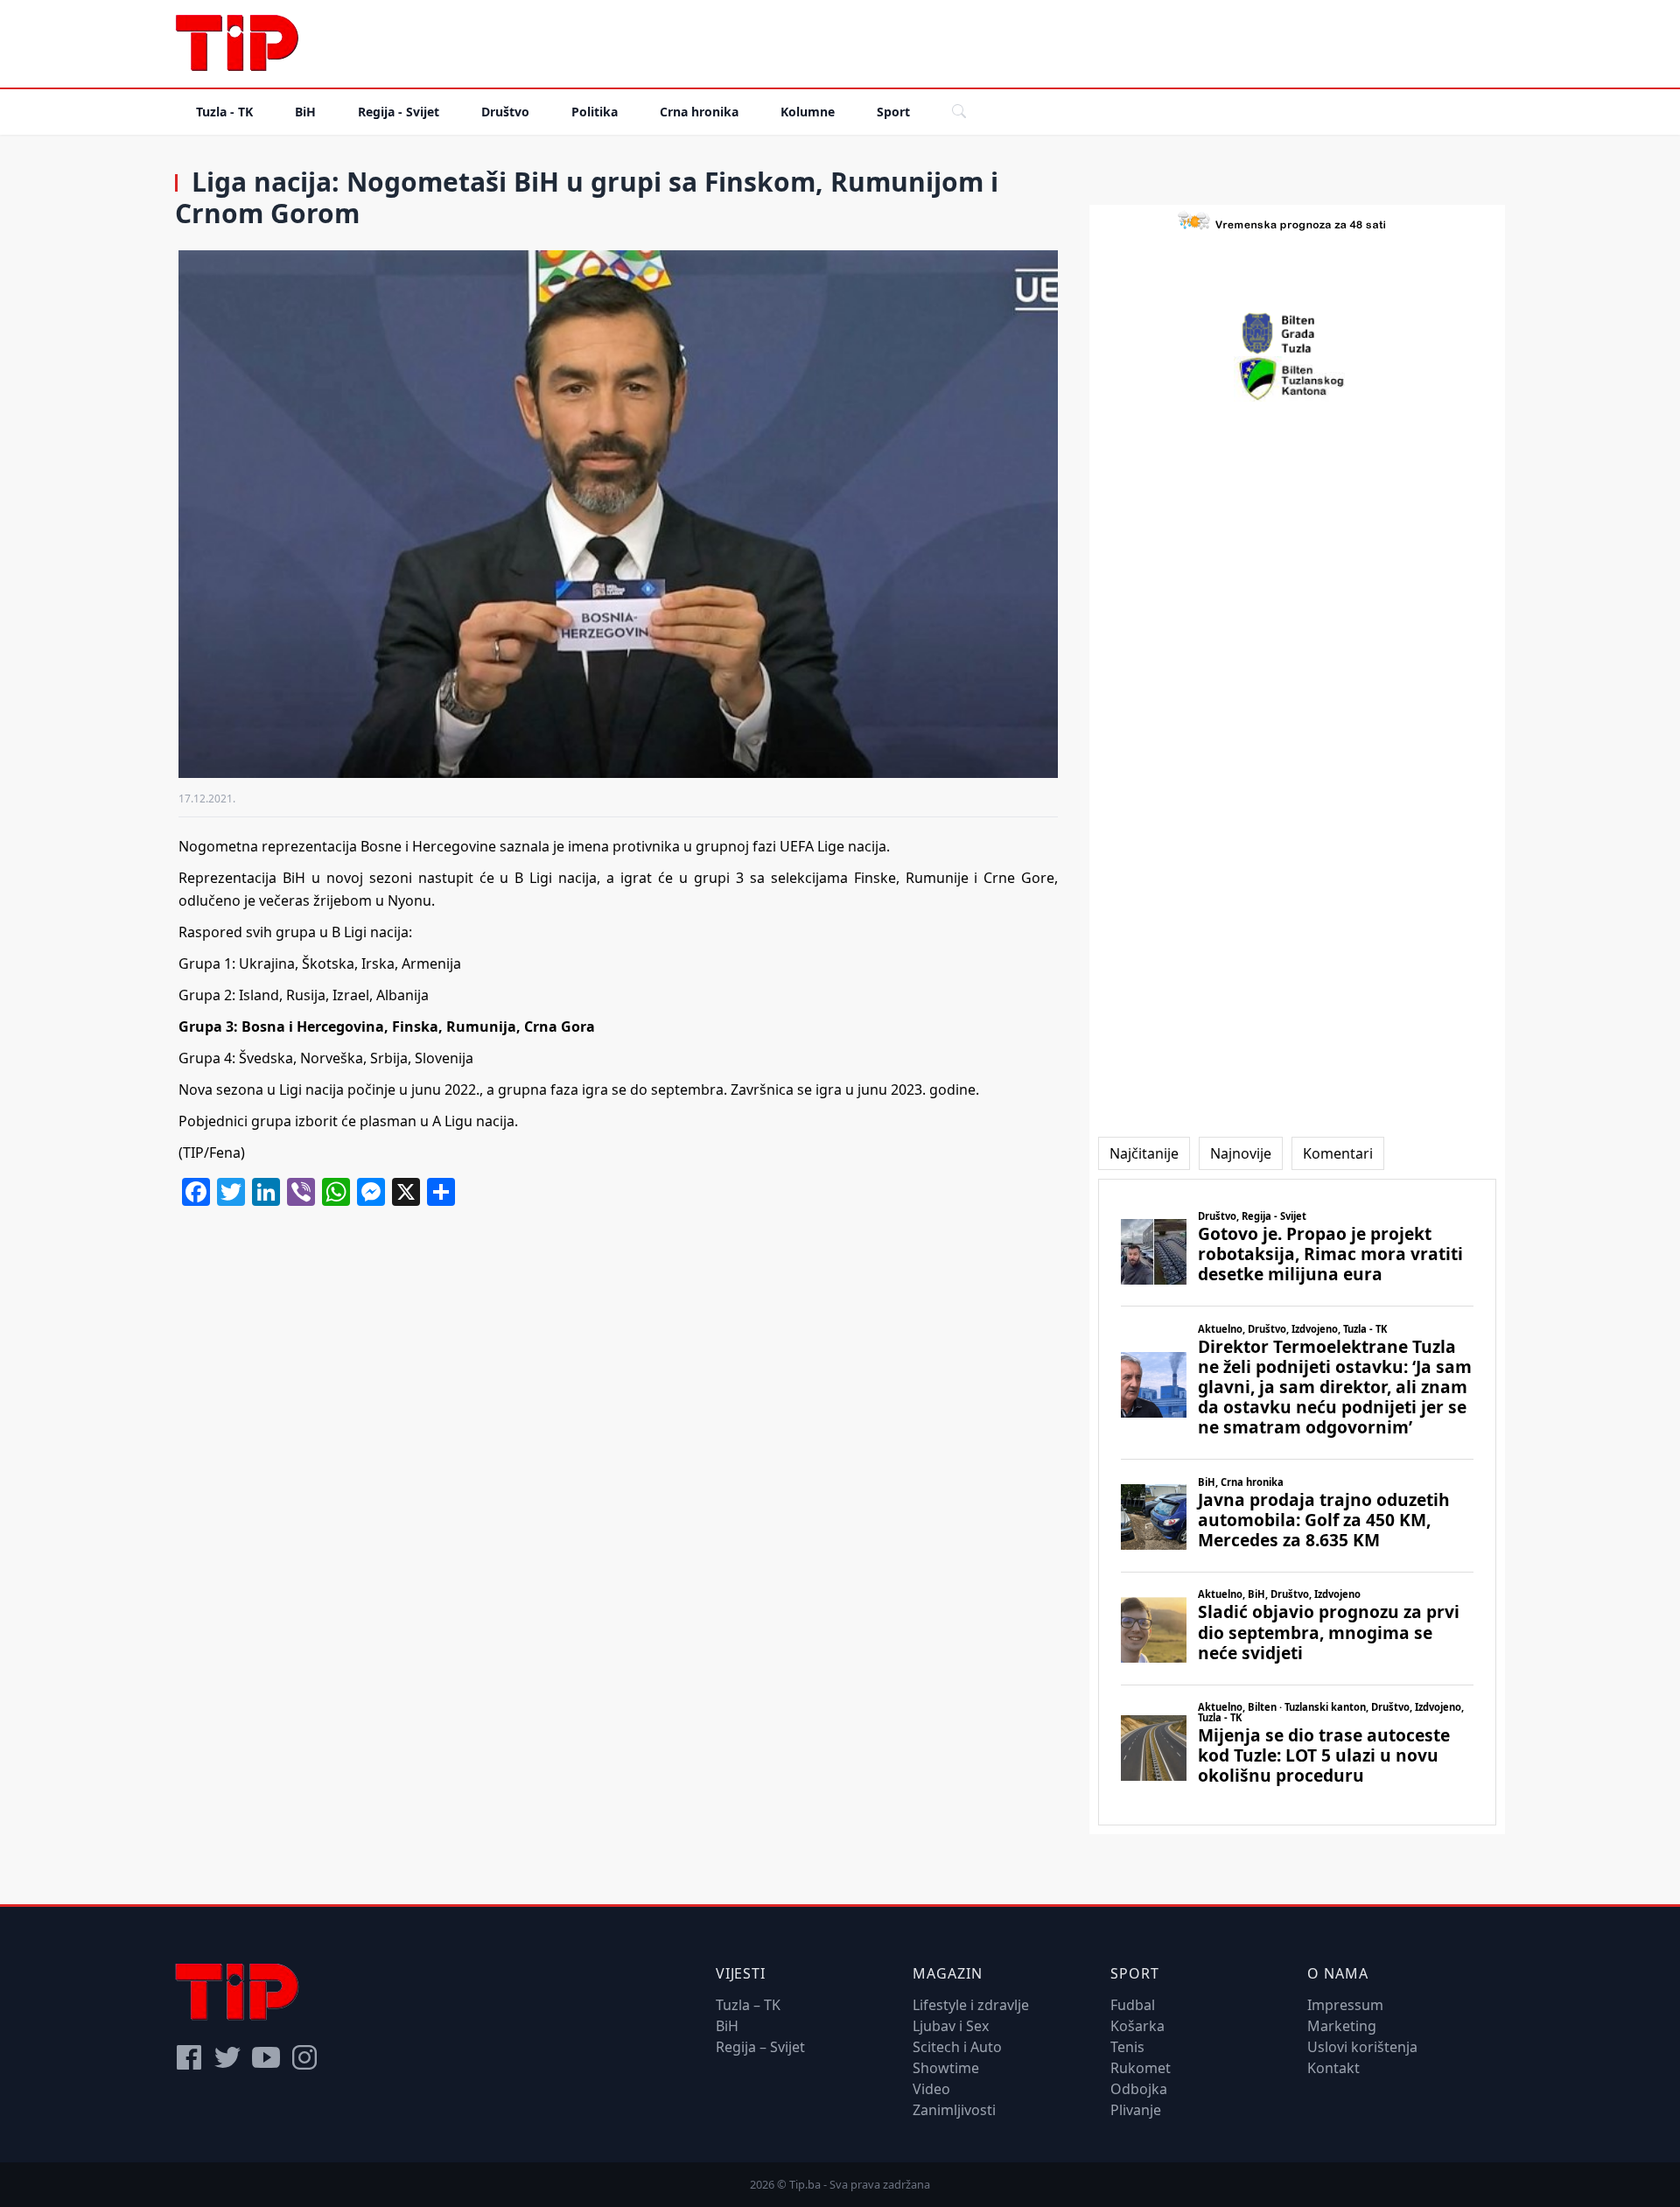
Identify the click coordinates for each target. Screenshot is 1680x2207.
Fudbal (1133, 2005)
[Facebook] (189, 2057)
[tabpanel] (1297, 1502)
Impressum (1345, 2005)
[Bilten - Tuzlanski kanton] (1297, 379)
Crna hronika (699, 112)
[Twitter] (227, 2057)
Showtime (946, 2068)
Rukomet (1141, 2068)
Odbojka (1139, 2089)
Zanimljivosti (954, 2110)
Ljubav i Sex (951, 2026)
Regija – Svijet (760, 2047)
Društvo (505, 112)
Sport (893, 112)
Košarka (1137, 2026)
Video (931, 2089)
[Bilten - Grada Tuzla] (1298, 333)
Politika (595, 112)
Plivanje (1136, 2110)
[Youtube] (266, 2057)
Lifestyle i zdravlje (971, 2005)
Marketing (1342, 2026)
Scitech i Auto (957, 2047)
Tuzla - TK (224, 112)
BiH (305, 112)
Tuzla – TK (748, 2005)
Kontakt (1333, 2068)
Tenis (1127, 2047)
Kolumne (808, 112)
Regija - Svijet (399, 112)
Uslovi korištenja (1362, 2047)
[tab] (1144, 1153)
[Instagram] (304, 2057)
